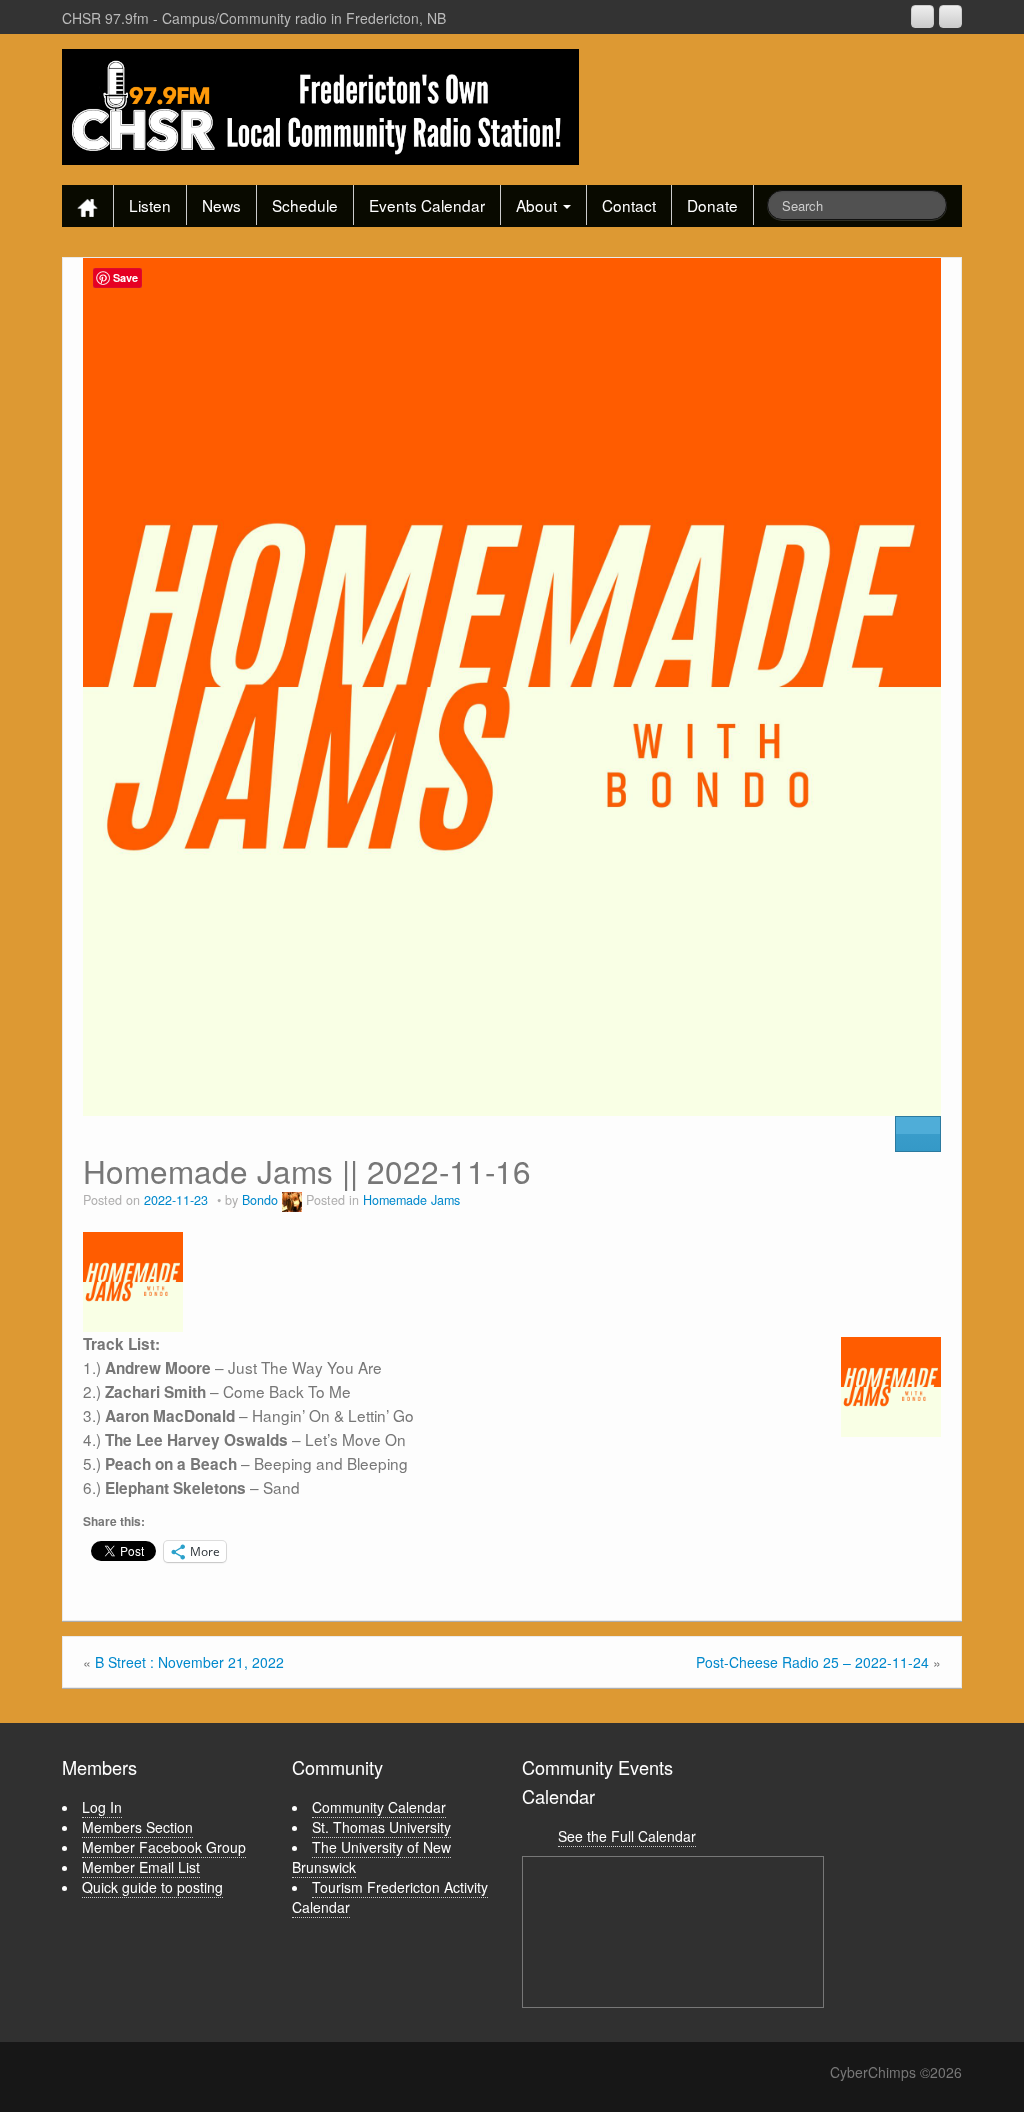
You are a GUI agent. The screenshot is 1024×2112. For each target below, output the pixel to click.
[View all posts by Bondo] (292, 1200)
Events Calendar (427, 205)
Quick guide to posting (152, 1887)
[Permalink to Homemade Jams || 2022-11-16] (512, 685)
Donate (712, 205)
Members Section (137, 1827)
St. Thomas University (381, 1827)
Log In (102, 1807)
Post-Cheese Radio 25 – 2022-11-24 (812, 1662)
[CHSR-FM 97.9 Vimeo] (950, 16)
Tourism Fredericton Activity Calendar (390, 1897)
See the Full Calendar (627, 1836)
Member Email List (141, 1867)
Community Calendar (379, 1807)
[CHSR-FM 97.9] (320, 105)
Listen (150, 205)
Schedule (305, 205)
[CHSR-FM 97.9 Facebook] (922, 16)
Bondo (260, 1200)
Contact (629, 205)
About (538, 205)
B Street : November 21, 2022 (189, 1662)
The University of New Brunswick (371, 1857)
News (221, 205)
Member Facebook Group (164, 1847)
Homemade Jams (411, 1200)
